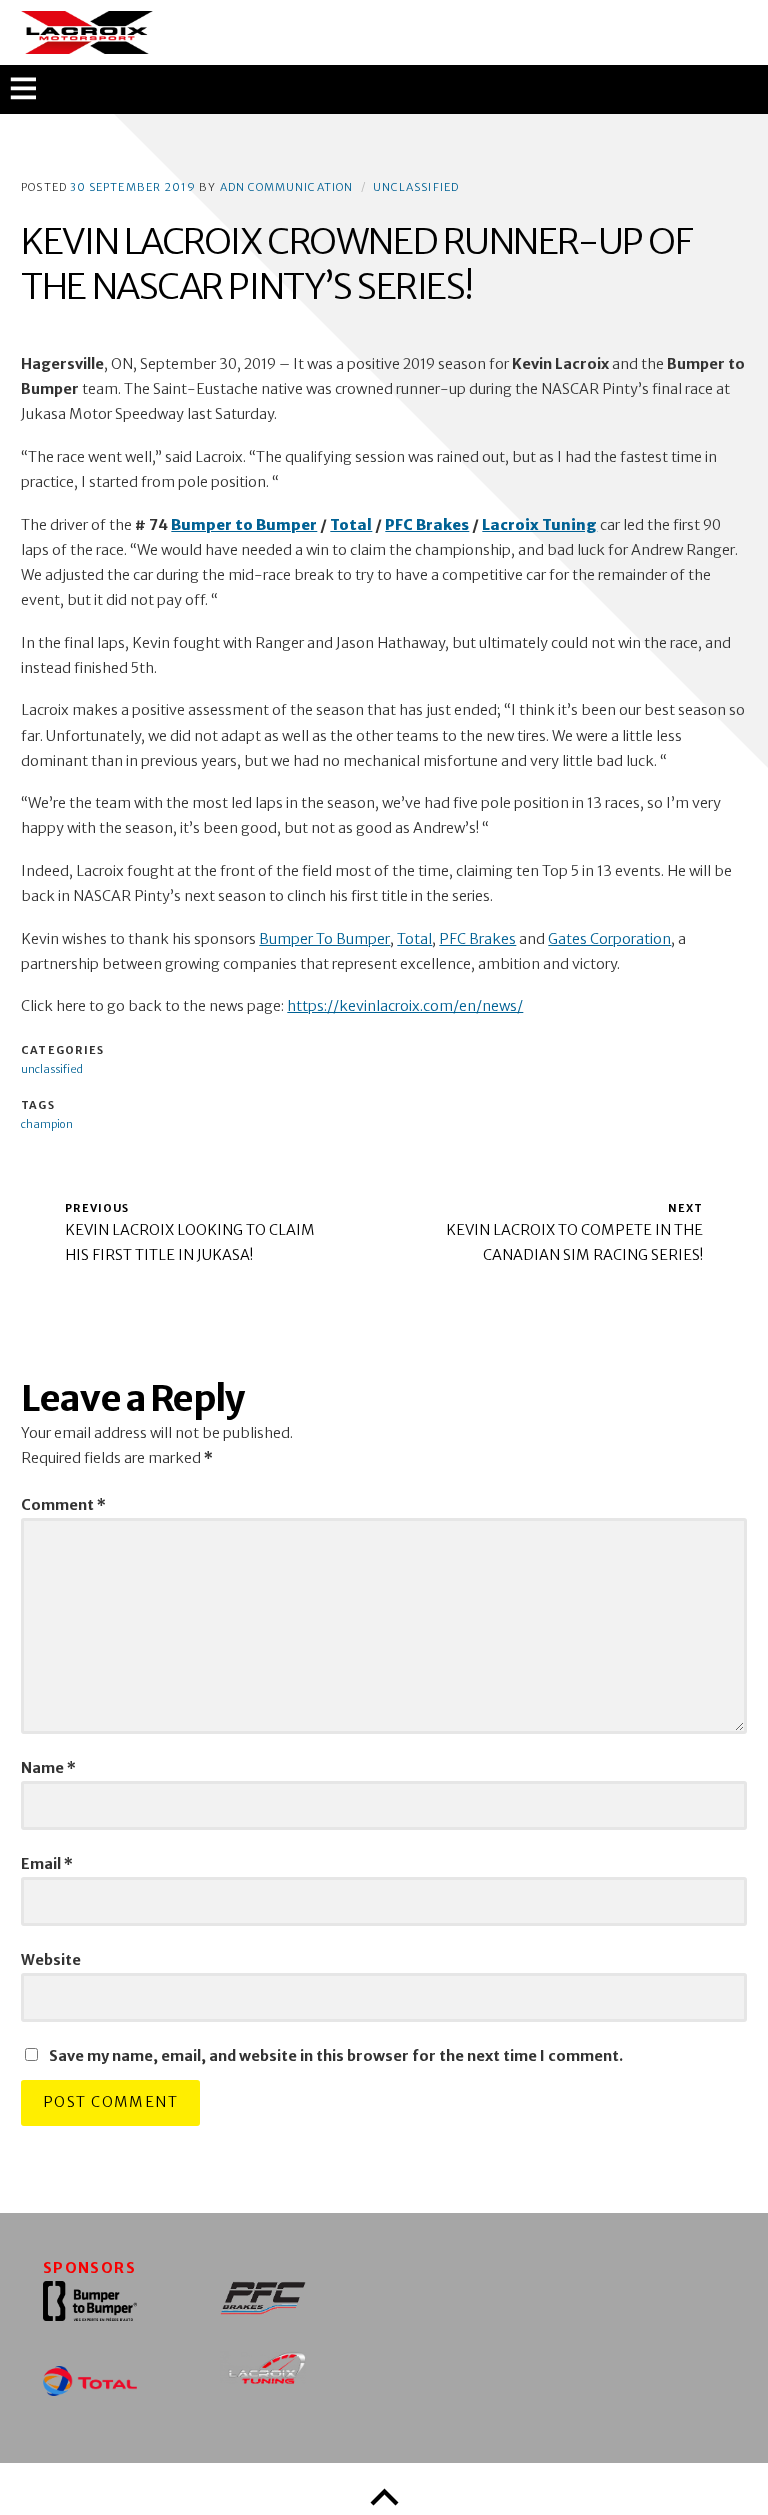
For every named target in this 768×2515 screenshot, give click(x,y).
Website (51, 1960)
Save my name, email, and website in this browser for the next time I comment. (336, 2056)
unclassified (416, 187)
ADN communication (286, 187)
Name (48, 1768)
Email (47, 1864)
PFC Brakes (477, 939)
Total (414, 939)
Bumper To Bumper (324, 939)
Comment (63, 1505)
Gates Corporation (609, 939)
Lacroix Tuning (539, 525)
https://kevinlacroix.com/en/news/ (405, 1006)
